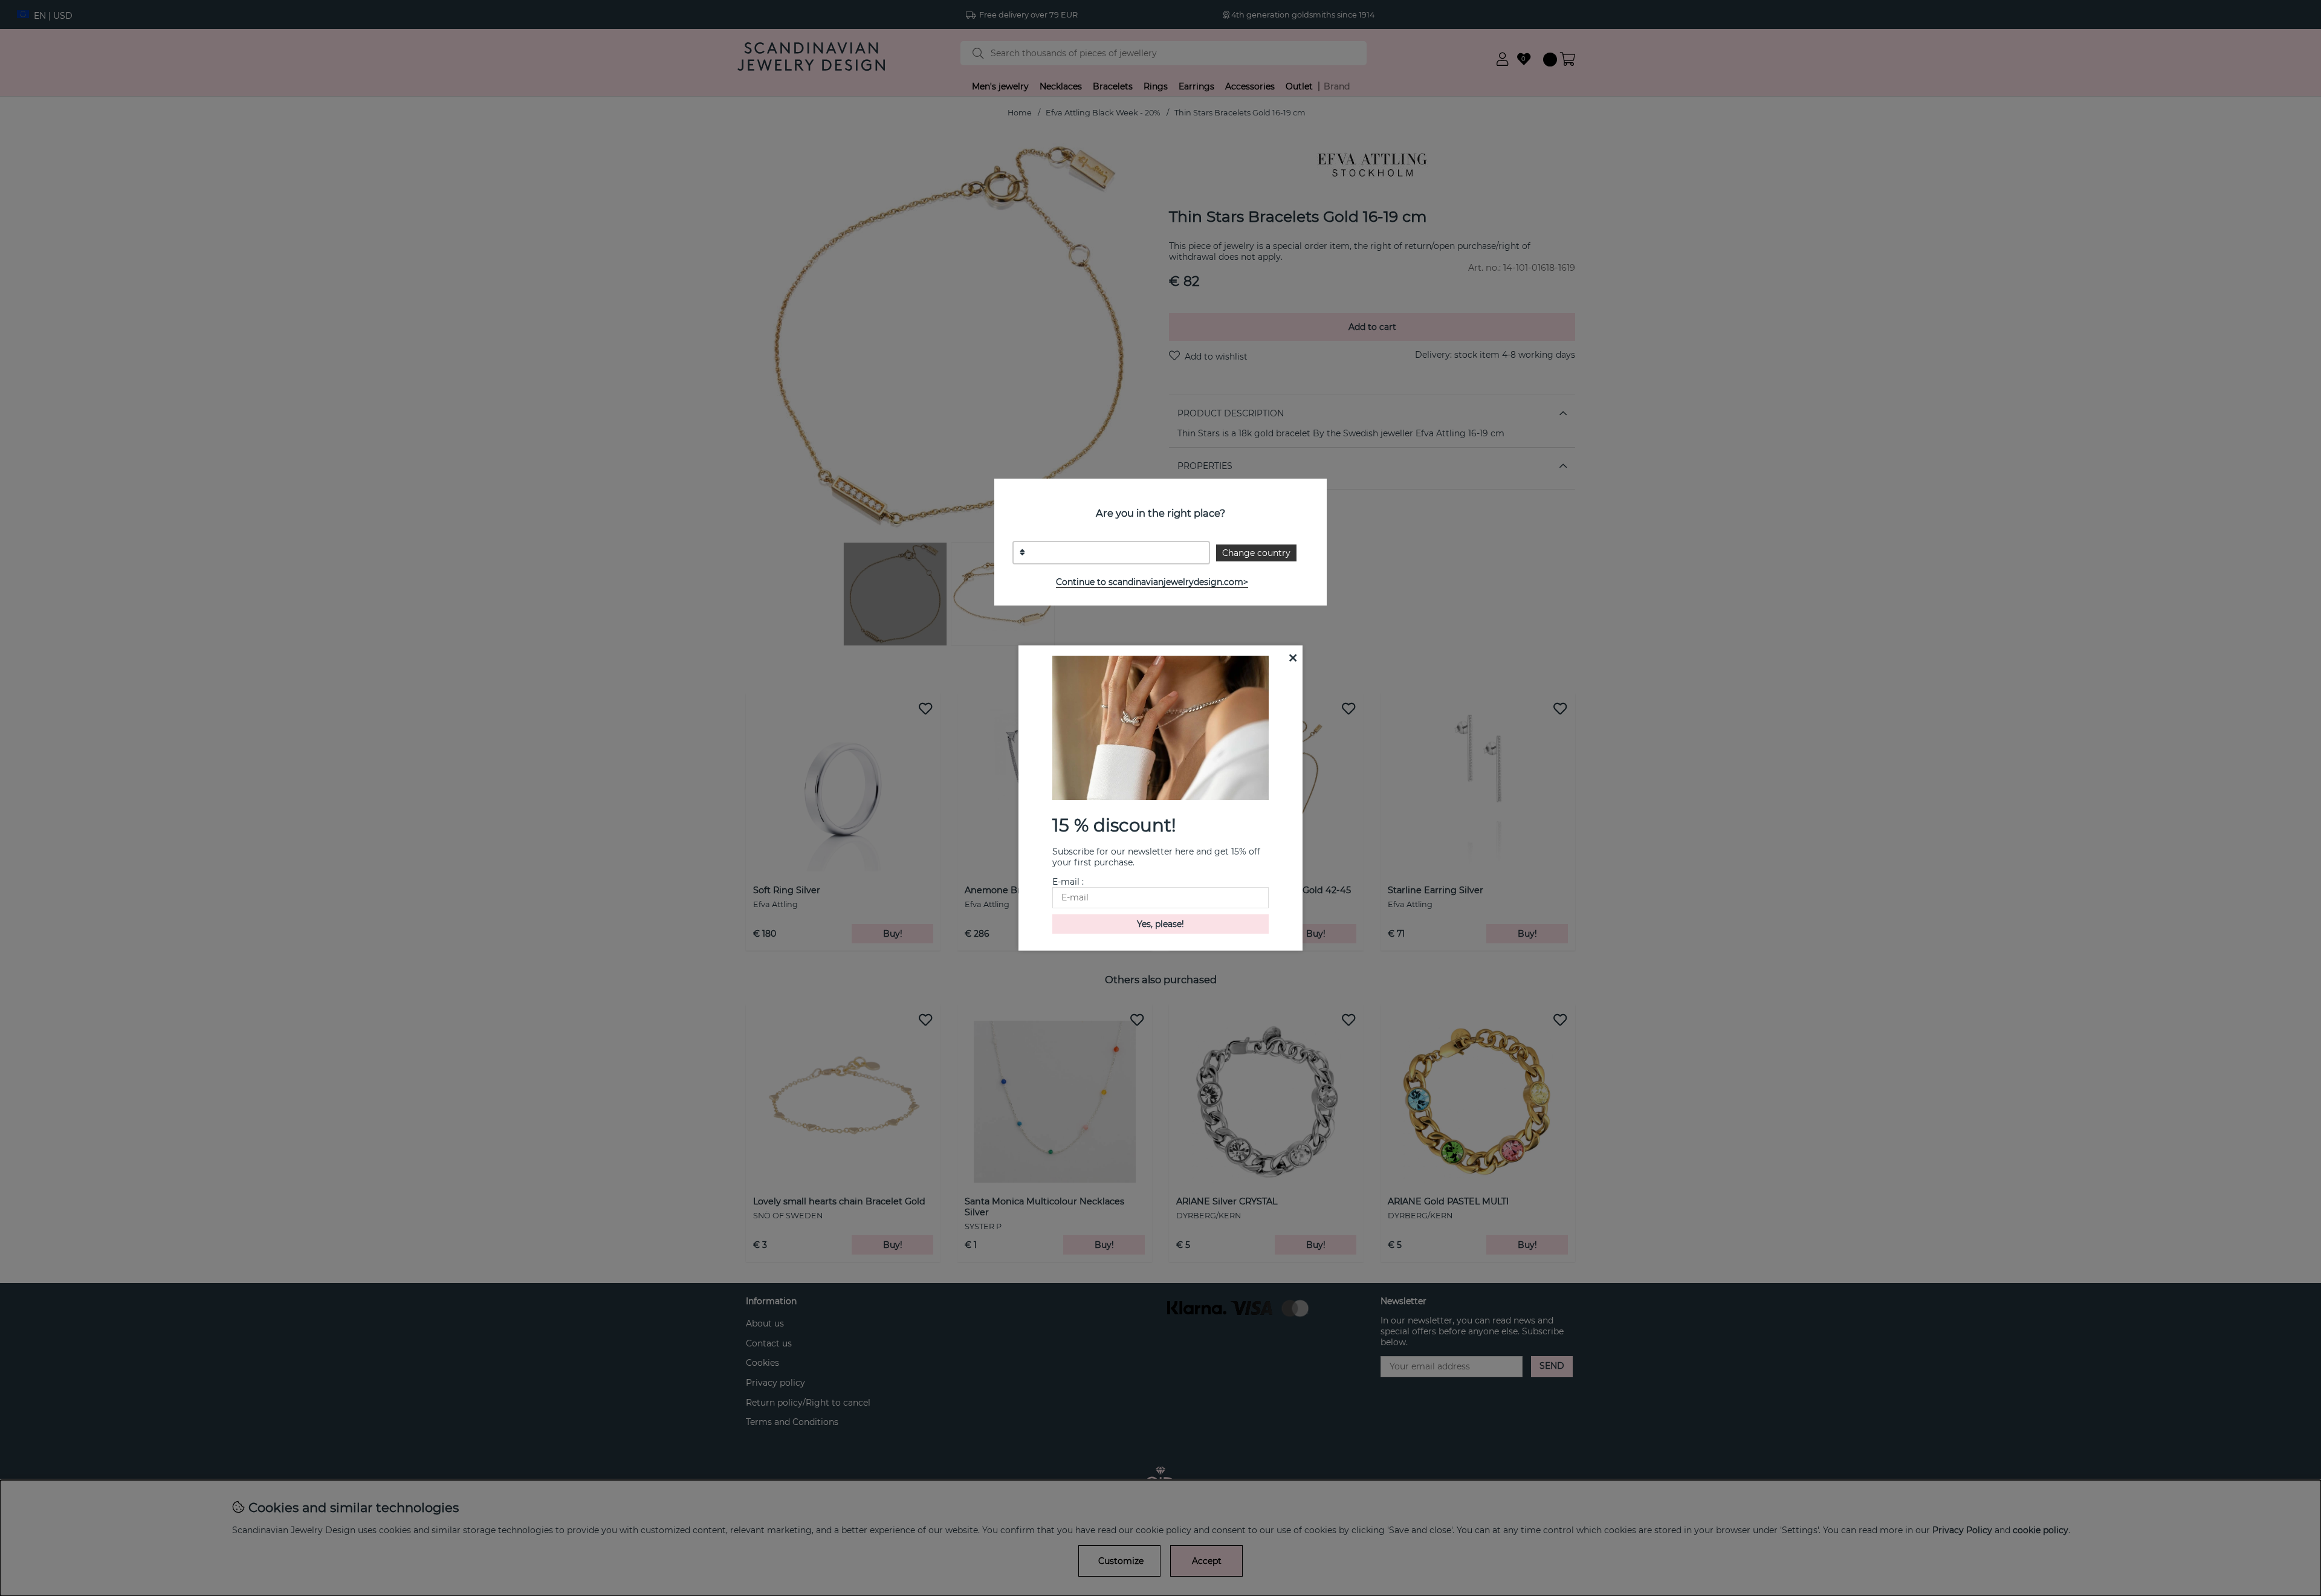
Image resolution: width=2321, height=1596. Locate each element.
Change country (1256, 553)
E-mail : (1068, 882)
